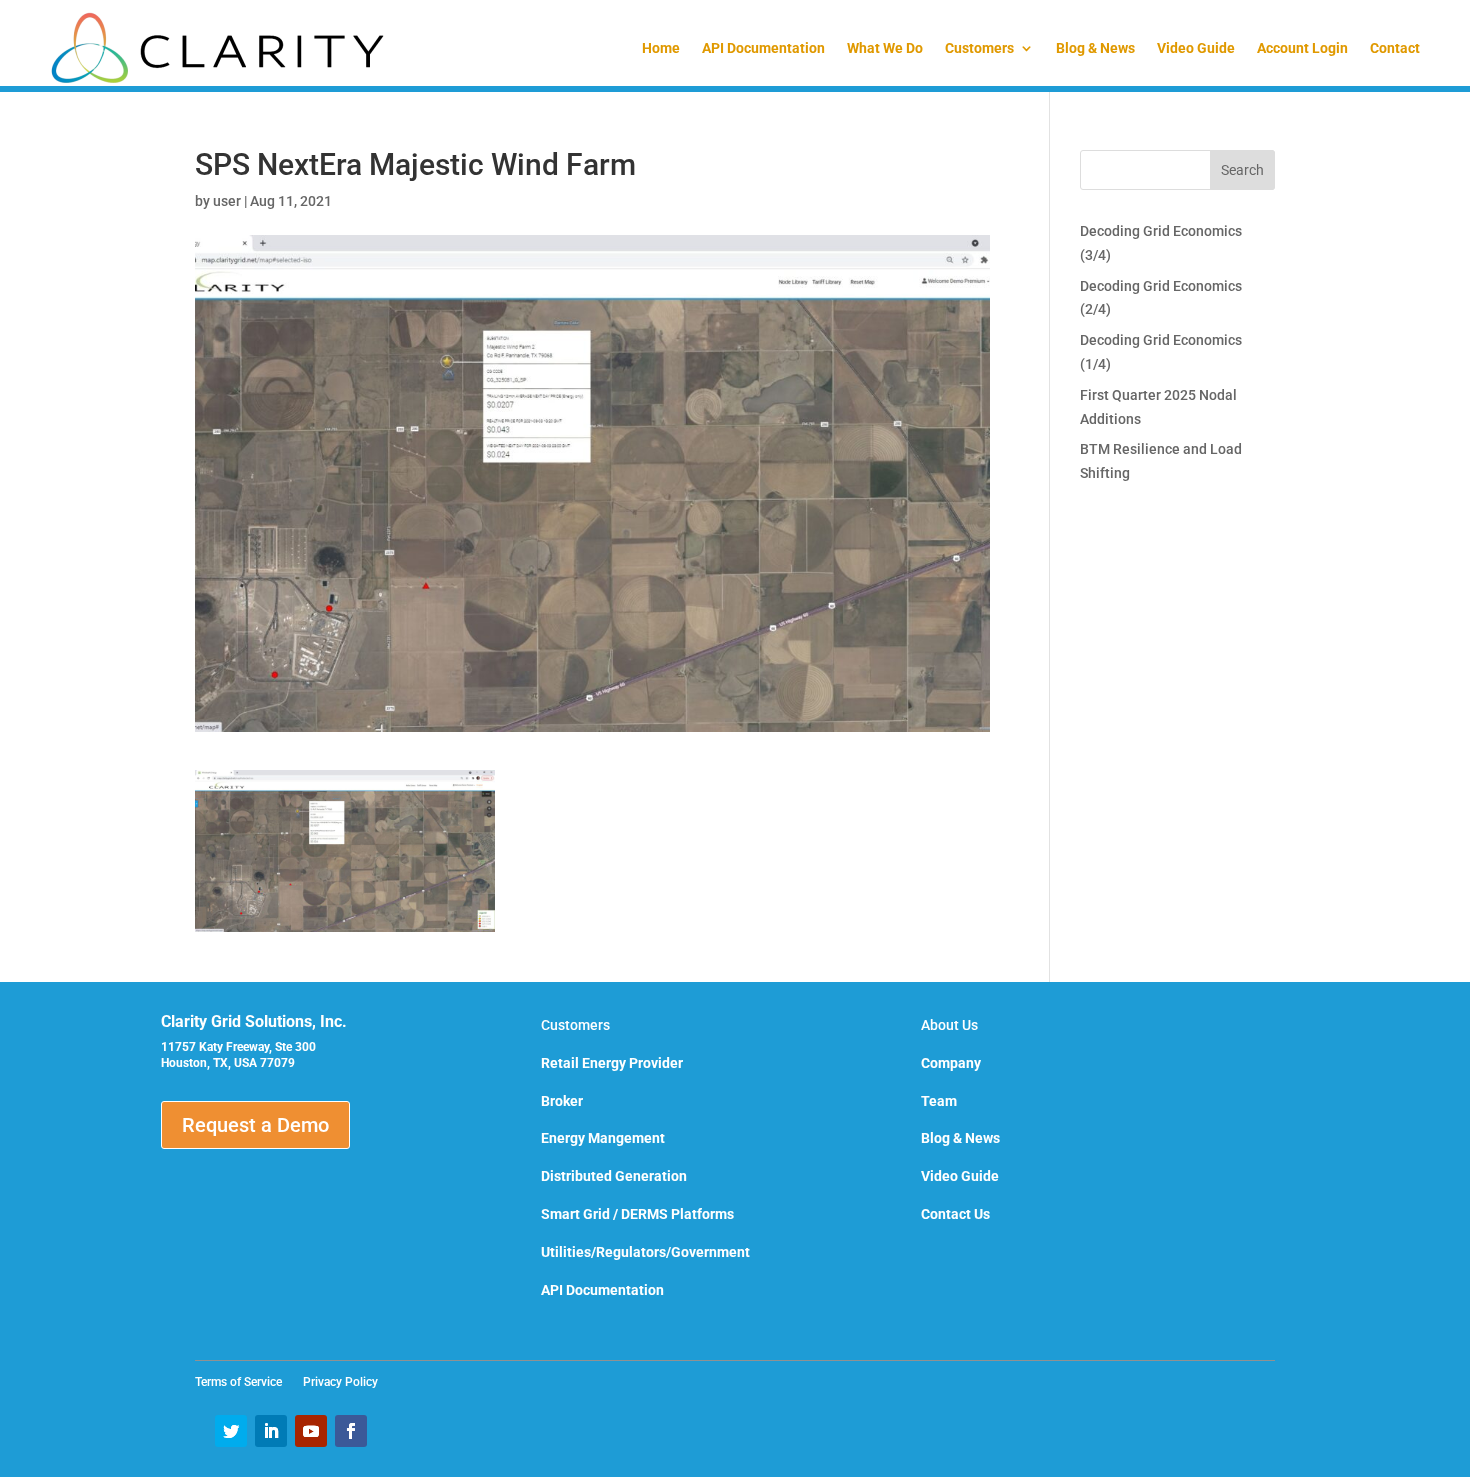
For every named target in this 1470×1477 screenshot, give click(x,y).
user (227, 201)
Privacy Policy (340, 1382)
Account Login (1302, 48)
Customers (979, 48)
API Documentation (763, 48)
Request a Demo (255, 1125)
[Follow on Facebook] (351, 1431)
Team (939, 1101)
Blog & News (1095, 48)
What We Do (885, 48)
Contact (1395, 48)
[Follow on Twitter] (231, 1431)
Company (951, 1063)
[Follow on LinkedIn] (271, 1431)
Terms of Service (244, 1382)
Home (661, 48)
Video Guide (1196, 48)
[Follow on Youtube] (311, 1431)
